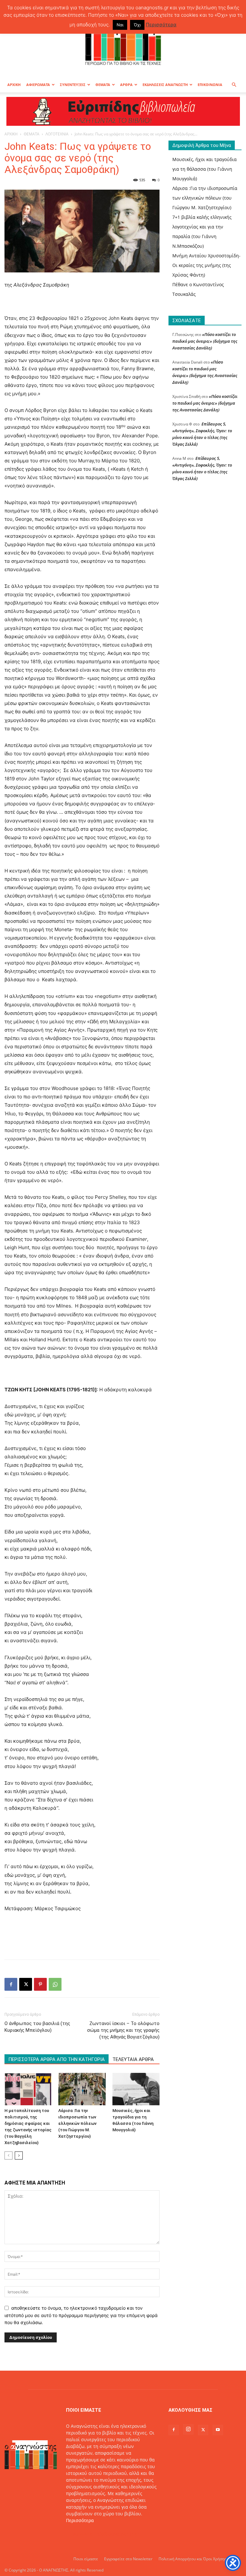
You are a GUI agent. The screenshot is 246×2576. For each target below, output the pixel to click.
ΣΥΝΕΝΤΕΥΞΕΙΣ (73, 85)
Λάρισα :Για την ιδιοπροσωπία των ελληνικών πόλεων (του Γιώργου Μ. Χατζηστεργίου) (77, 2123)
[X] (26, 1984)
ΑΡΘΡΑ (126, 85)
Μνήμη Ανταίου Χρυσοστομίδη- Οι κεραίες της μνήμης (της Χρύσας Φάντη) (206, 265)
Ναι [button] (120, 25)
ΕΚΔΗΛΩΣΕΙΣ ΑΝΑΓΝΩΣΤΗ (165, 85)
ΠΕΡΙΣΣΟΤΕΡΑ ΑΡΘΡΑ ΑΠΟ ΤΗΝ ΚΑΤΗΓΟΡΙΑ (57, 2059)
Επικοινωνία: (81, 2534)
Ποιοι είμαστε (86, 2559)
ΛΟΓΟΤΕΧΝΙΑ (57, 134)
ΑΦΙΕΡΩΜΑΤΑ (38, 85)
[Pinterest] (40, 1984)
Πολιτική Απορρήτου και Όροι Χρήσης (192, 2559)
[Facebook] (11, 1984)
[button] (234, 85)
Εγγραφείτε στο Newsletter (128, 2559)
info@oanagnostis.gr (117, 2534)
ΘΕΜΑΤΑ (103, 85)
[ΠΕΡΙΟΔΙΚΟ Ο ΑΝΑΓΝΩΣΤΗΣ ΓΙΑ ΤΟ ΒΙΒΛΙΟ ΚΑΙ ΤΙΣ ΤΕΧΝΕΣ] (123, 43)
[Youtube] (218, 2430)
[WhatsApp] (55, 1984)
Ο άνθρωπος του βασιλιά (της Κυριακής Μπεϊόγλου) (37, 2027)
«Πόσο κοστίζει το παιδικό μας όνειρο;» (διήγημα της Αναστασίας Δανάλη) (205, 341)
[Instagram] (188, 2429)
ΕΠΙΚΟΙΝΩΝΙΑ (210, 85)
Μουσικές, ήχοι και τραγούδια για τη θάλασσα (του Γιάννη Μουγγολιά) (205, 169)
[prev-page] (8, 2155)
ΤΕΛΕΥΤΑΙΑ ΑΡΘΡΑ (133, 2059)
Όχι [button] (137, 25)
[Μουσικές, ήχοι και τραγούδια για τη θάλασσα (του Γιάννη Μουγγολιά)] (136, 2089)
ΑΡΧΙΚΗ (14, 85)
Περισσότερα (80, 2520)
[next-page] (19, 2155)
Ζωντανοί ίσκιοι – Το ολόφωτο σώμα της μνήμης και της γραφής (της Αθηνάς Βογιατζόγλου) (123, 2030)
